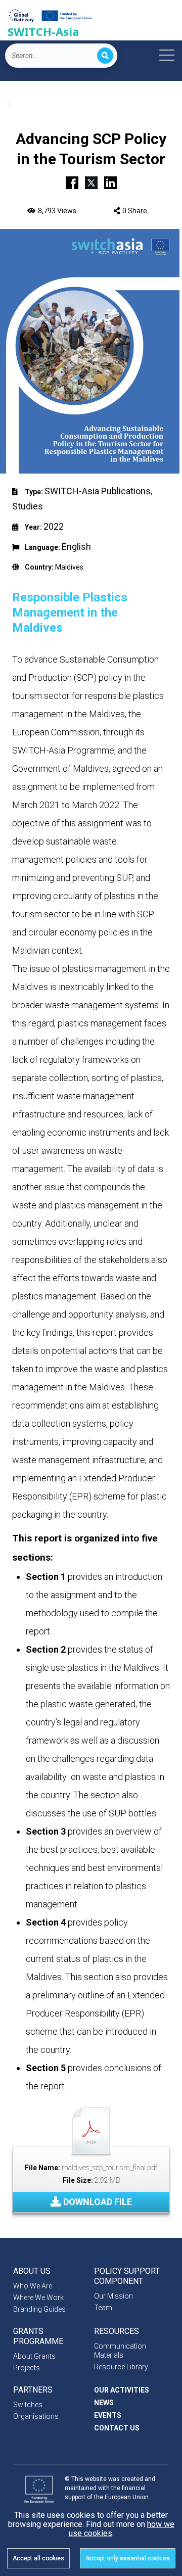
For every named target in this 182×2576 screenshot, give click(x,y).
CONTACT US (117, 2428)
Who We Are (33, 2286)
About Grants (34, 2356)
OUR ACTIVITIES (122, 2390)
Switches (28, 2405)
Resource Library (121, 2367)
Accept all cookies (38, 2558)
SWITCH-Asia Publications (98, 491)
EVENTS (108, 2415)
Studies (28, 506)
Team (103, 2308)
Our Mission (113, 2296)
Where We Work (38, 2298)
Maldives (69, 567)
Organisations (36, 2416)
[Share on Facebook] (72, 181)
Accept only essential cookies (128, 2558)
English (76, 547)
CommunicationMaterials (120, 2351)
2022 (54, 526)
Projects (27, 2368)
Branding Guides (39, 2309)
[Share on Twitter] (91, 181)
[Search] (105, 56)
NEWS (104, 2403)
